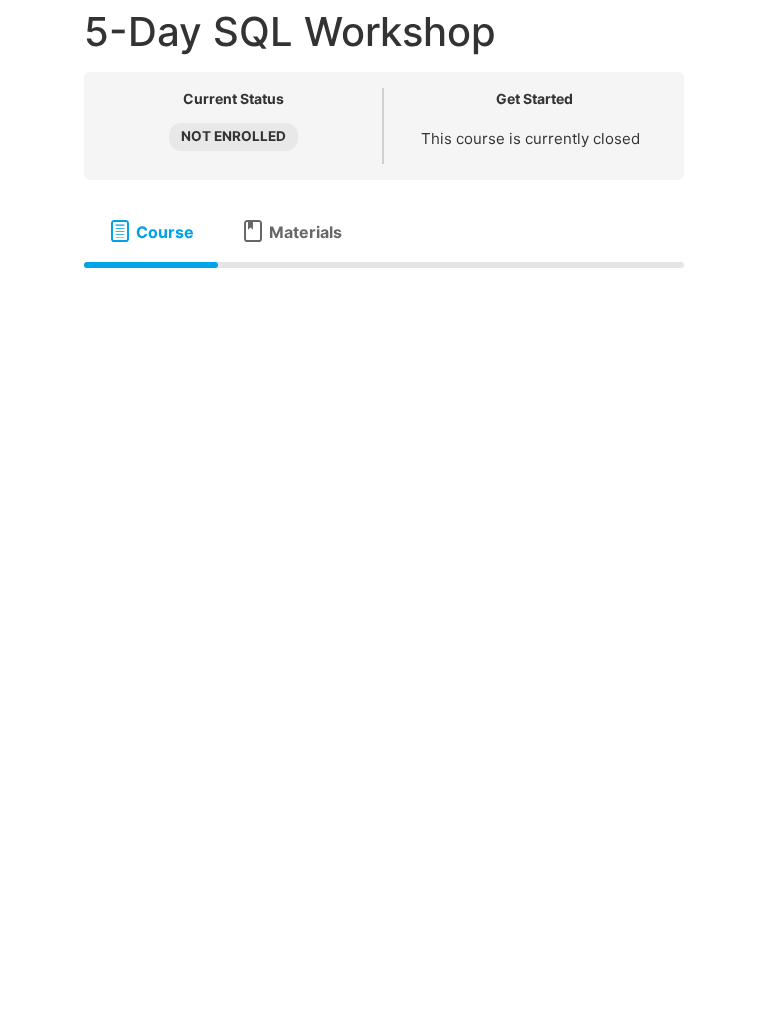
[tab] (151, 232)
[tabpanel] (384, 300)
